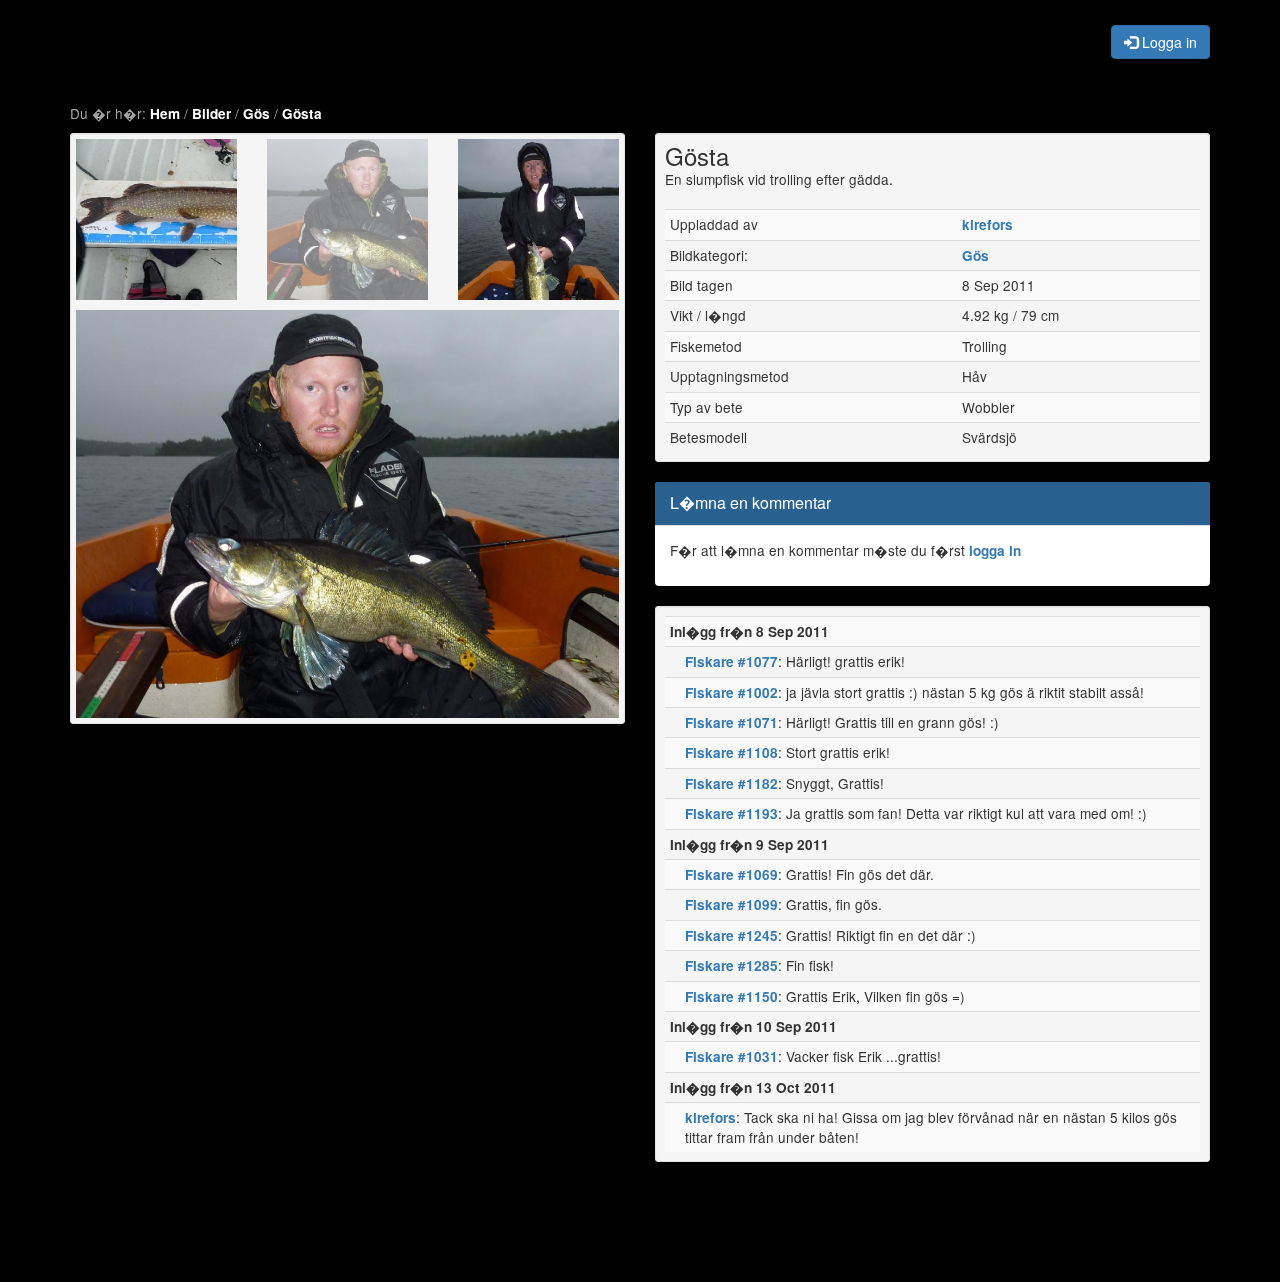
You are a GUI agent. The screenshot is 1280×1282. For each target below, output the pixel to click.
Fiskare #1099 (731, 904)
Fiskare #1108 (731, 752)
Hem (165, 113)
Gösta (302, 113)
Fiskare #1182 (731, 783)
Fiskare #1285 (731, 965)
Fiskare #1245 (731, 935)
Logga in (1167, 42)
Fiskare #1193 (731, 813)
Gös (256, 113)
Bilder (211, 113)
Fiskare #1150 (731, 996)
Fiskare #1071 (731, 722)
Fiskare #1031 (731, 1056)
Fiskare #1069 (731, 874)
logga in (995, 550)
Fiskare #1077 (731, 661)
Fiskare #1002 (731, 692)
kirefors (987, 224)
